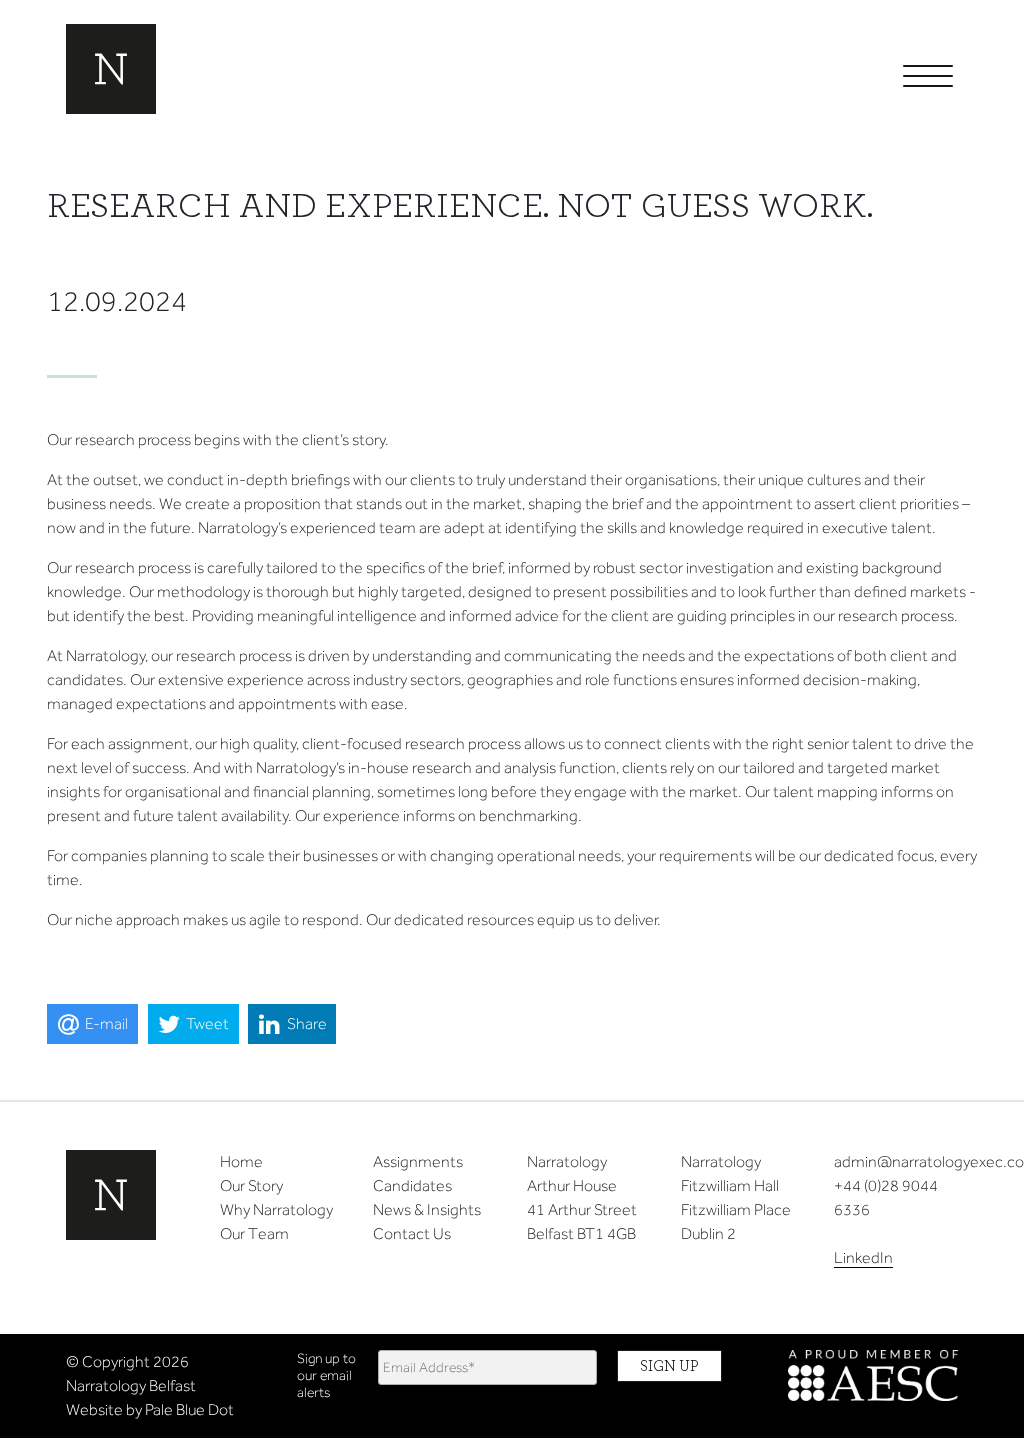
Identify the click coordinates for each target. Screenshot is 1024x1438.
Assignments (418, 1161)
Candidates (412, 1185)
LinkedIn (863, 1257)
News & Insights (427, 1209)
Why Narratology (276, 1209)
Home (241, 1161)
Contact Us (412, 1233)
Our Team (254, 1233)
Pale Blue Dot (189, 1409)
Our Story (251, 1185)
